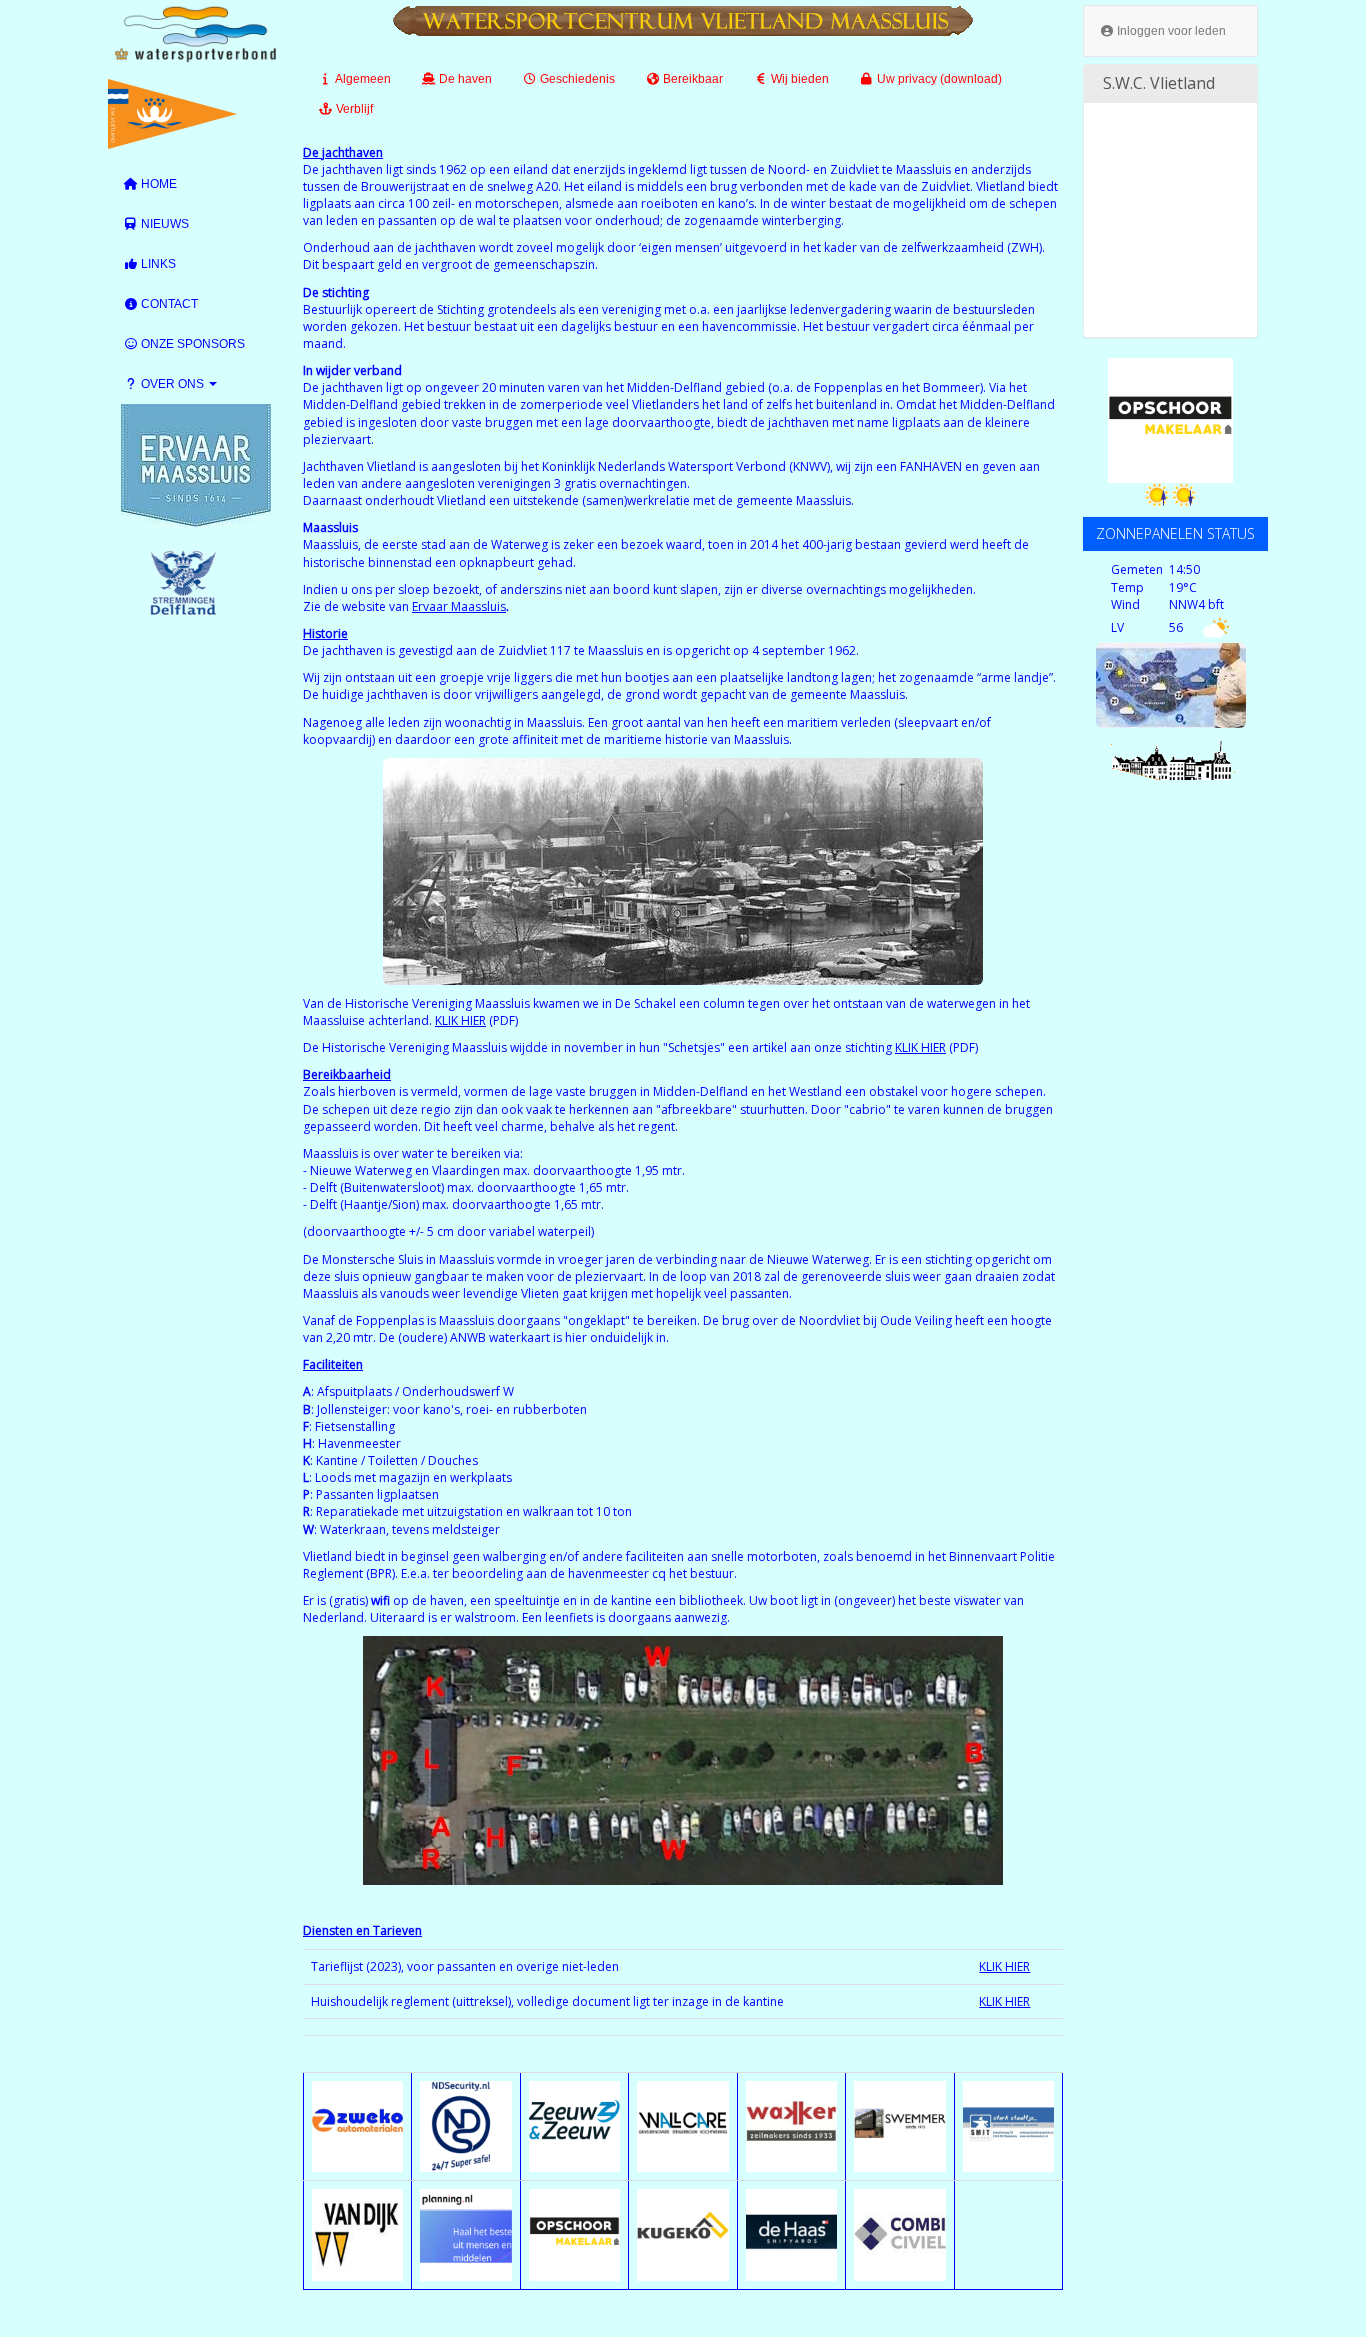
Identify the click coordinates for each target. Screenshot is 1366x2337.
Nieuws (163, 224)
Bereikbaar (691, 79)
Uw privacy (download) (938, 79)
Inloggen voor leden (1170, 31)
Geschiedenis (576, 79)
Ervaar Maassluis (459, 606)
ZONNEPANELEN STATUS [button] (1175, 533)
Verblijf (353, 109)
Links (157, 264)
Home (157, 184)
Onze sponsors (191, 344)
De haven (464, 79)
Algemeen (362, 79)
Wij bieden (798, 79)
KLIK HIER (460, 1020)
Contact (168, 304)
